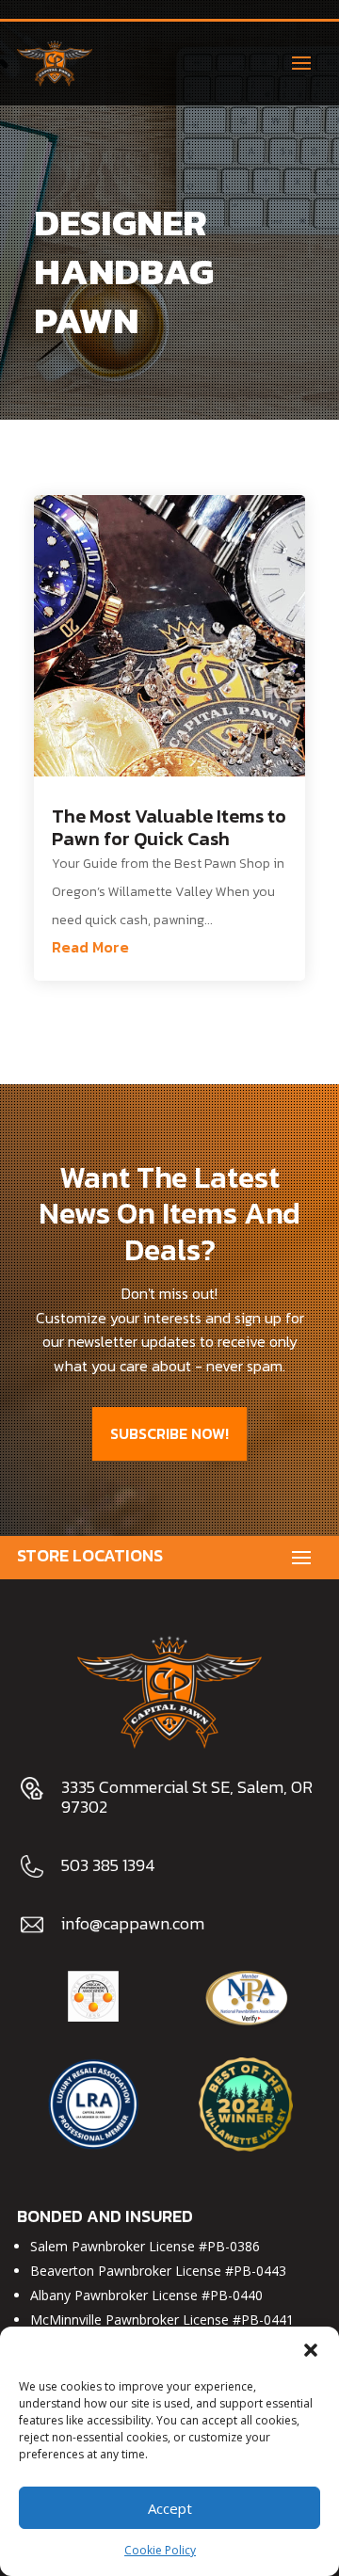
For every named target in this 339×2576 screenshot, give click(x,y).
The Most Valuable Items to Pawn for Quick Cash (169, 827)
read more (90, 947)
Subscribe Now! (169, 1433)
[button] (311, 2350)
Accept (170, 2508)
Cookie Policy (160, 2550)
